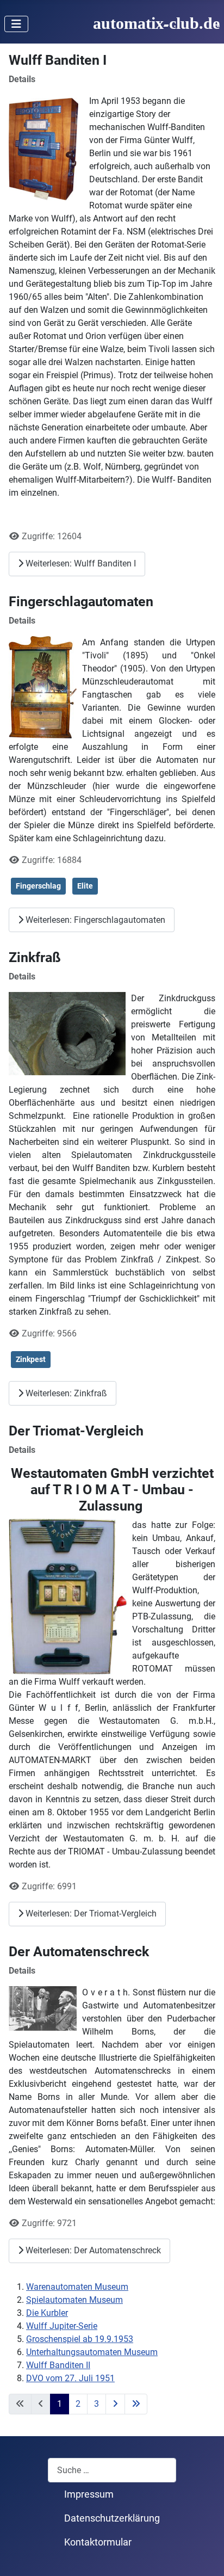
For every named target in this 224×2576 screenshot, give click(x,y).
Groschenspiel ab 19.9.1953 (80, 2339)
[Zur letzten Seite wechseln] (136, 2404)
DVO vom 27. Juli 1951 (70, 2378)
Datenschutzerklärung (112, 2518)
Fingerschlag (38, 886)
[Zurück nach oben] (205, 2556)
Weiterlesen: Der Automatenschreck (92, 2250)
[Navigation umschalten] (16, 24)
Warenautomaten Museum (77, 2287)
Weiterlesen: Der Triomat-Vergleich (90, 1913)
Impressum (89, 2494)
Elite (85, 886)
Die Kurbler (47, 2313)
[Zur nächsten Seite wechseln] (115, 2404)
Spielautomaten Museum (74, 2300)
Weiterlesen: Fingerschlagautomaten (94, 920)
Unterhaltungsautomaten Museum (92, 2352)
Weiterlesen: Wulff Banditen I (80, 563)
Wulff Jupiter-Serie (62, 2326)
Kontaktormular (98, 2542)
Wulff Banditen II (58, 2365)
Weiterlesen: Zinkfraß (65, 1393)
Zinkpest (31, 1359)
